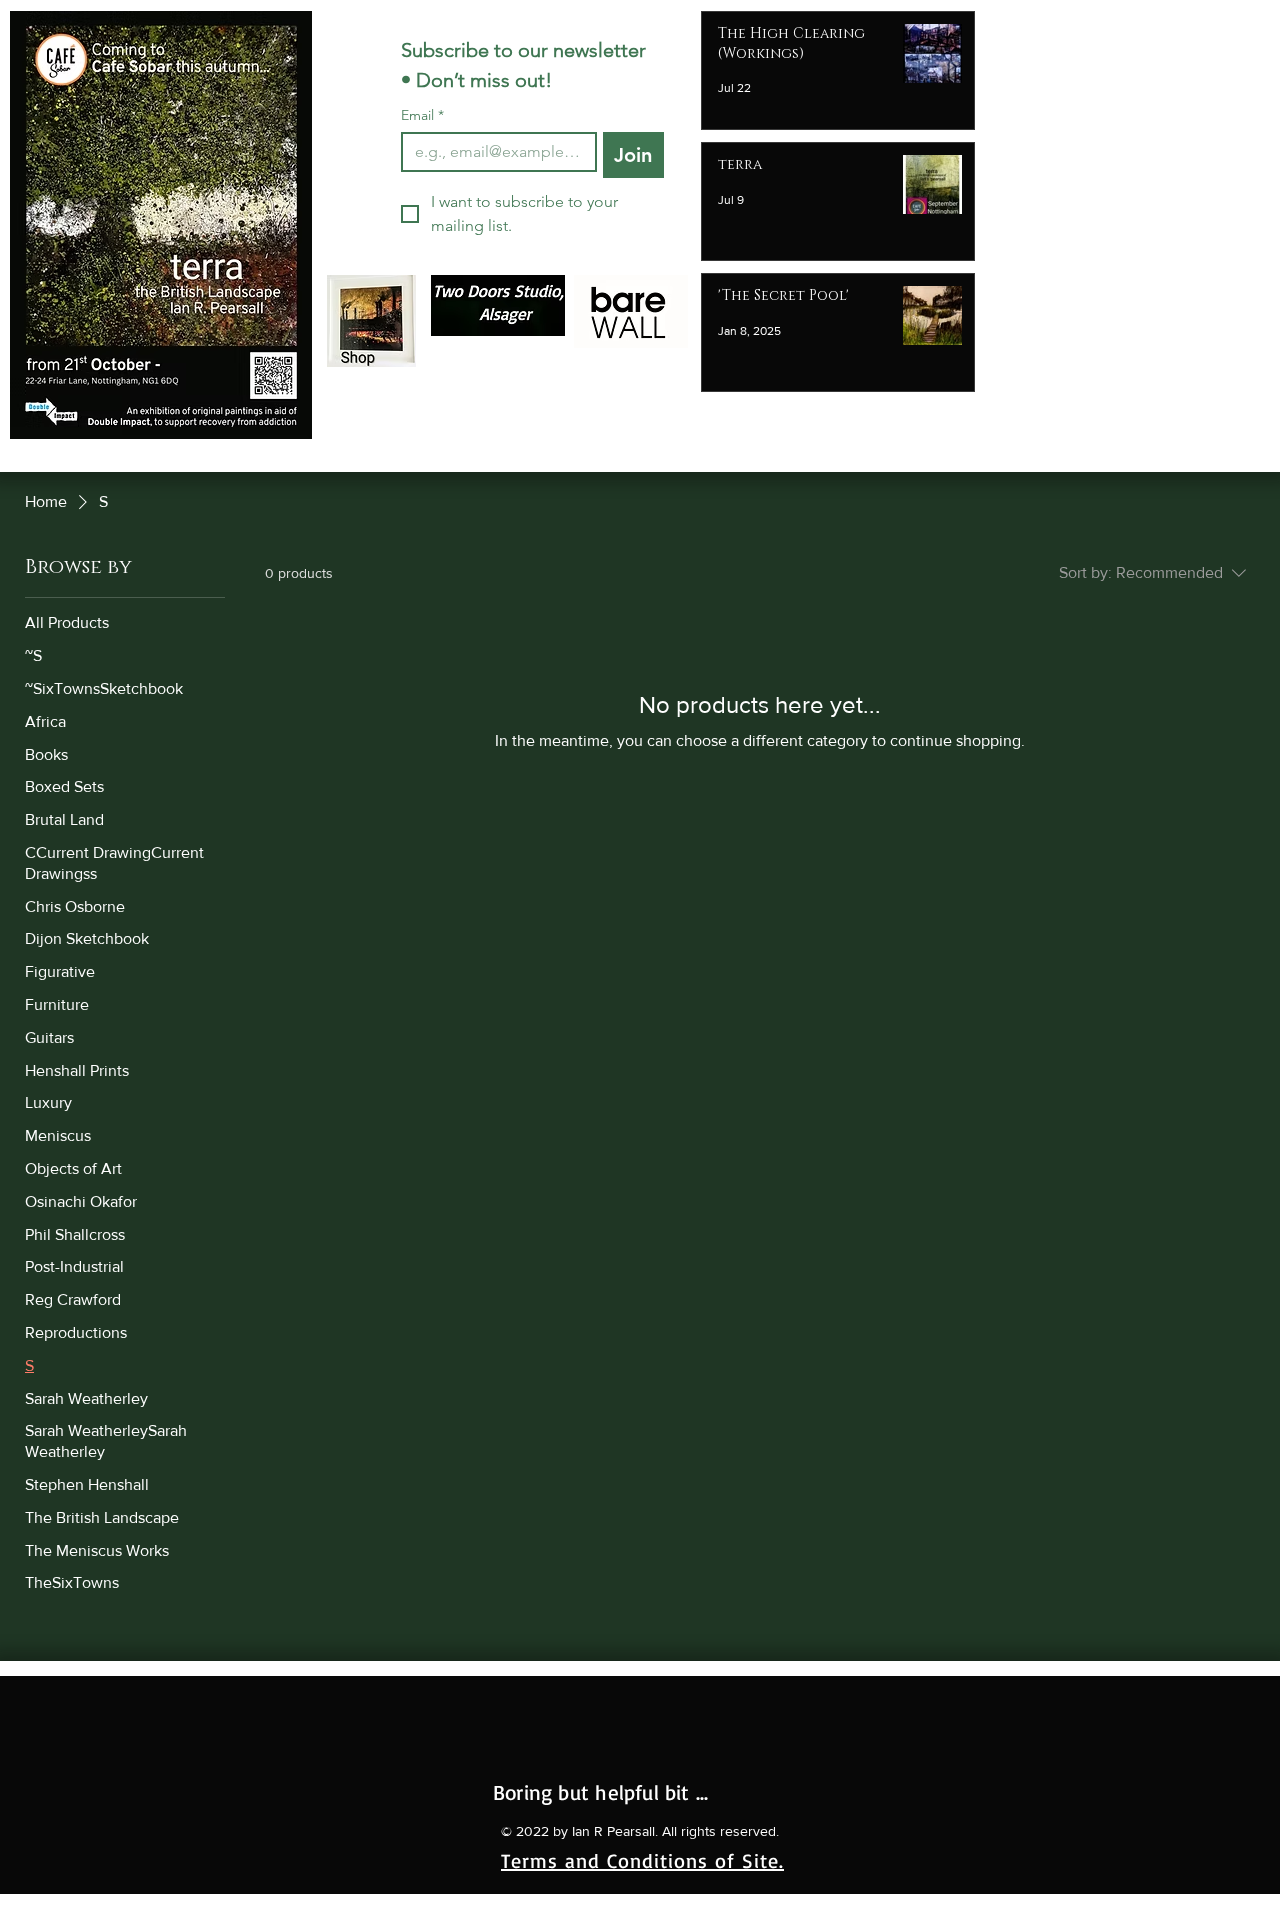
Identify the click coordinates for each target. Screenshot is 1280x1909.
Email (422, 115)
